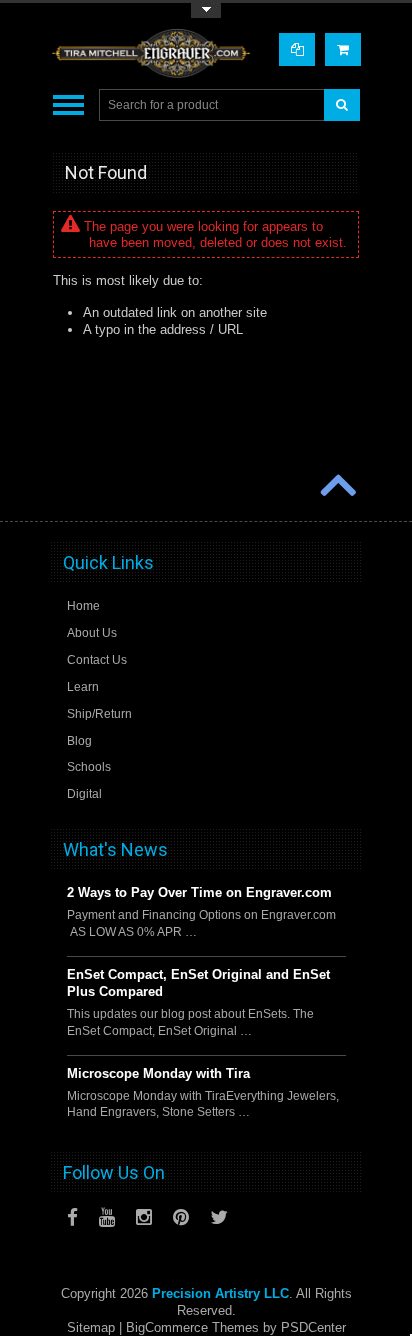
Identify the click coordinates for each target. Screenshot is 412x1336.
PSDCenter (313, 1327)
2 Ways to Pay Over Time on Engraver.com (199, 892)
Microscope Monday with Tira (158, 1073)
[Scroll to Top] (336, 487)
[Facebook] (72, 1217)
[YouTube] (107, 1217)
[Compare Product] (297, 49)
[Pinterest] (181, 1217)
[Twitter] (219, 1217)
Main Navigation (68, 105)
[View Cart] (343, 49)
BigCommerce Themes (192, 1327)
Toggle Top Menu (206, 10)
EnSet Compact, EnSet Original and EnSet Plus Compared (198, 983)
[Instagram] (144, 1217)
